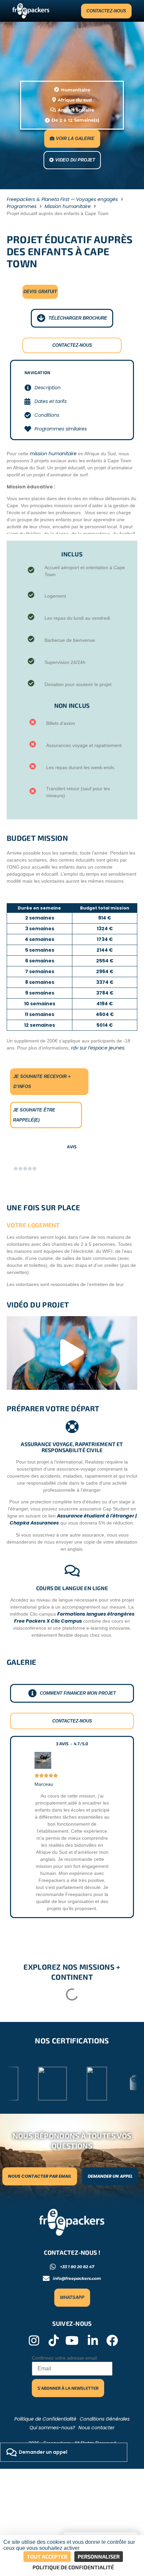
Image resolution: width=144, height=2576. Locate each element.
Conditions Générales (105, 2419)
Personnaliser (99, 2556)
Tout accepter (47, 2556)
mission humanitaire (53, 454)
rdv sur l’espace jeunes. (98, 1048)
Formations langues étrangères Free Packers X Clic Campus (74, 1617)
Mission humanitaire (68, 206)
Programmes (22, 206)
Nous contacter (96, 2428)
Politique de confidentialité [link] (73, 2567)
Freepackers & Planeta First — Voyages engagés (62, 199)
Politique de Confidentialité (45, 2419)
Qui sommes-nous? (52, 2428)
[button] (72, 1353)
